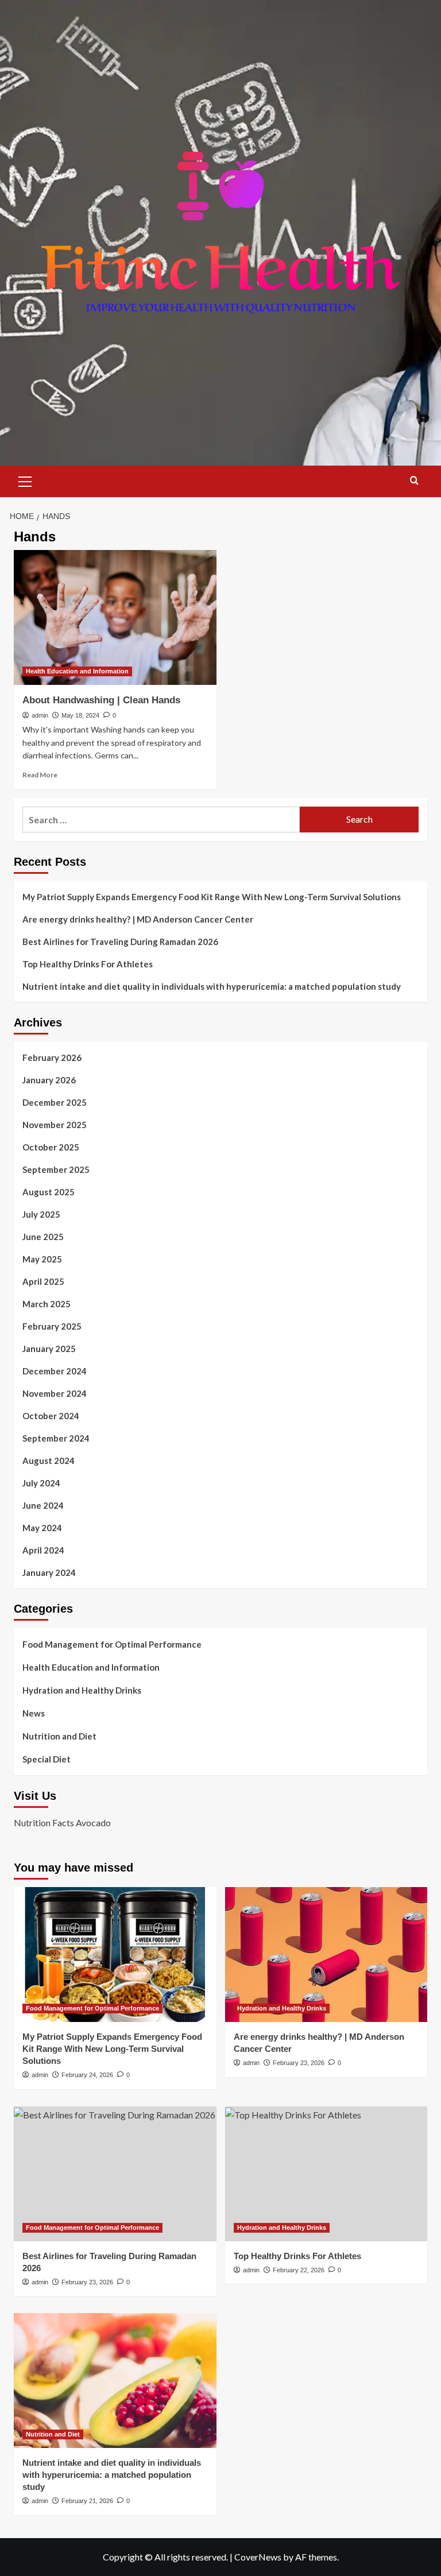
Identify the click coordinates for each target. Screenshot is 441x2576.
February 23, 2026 (299, 2063)
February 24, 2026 (87, 2075)
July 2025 (41, 1214)
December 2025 (55, 1102)
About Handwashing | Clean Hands (101, 700)
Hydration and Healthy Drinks (82, 1690)
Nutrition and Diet (59, 1736)
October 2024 (51, 1416)
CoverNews (258, 2557)
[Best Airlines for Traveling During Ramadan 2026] (115, 2174)
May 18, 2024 (80, 715)
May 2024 (42, 1528)
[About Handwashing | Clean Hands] (115, 617)
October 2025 (51, 1147)
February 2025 (52, 1326)
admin (40, 715)
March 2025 (47, 1304)
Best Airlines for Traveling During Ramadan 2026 (120, 942)
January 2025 (49, 1349)
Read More (40, 775)
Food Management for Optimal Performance (112, 1644)
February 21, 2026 (87, 2501)
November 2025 (55, 1125)
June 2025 (43, 1237)
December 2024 (55, 1371)
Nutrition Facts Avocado (62, 1822)
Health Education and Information (77, 671)
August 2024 (49, 1461)
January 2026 (49, 1080)
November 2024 (55, 1393)
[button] (25, 480)
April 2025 (43, 1281)
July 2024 (41, 1483)
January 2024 (49, 1572)
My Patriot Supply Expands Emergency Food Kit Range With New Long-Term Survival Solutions (212, 897)
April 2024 (43, 1550)
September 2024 (56, 1438)
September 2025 (56, 1169)
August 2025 (49, 1192)
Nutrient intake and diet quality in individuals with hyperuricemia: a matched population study (212, 986)
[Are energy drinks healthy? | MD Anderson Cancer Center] (326, 1955)
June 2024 (43, 1505)
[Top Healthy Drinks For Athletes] (326, 2174)
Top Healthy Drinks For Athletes (88, 964)
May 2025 (42, 1259)
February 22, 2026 (299, 2270)
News (34, 1713)
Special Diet (47, 1759)
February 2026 (52, 1057)
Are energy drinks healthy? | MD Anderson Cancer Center (138, 919)
